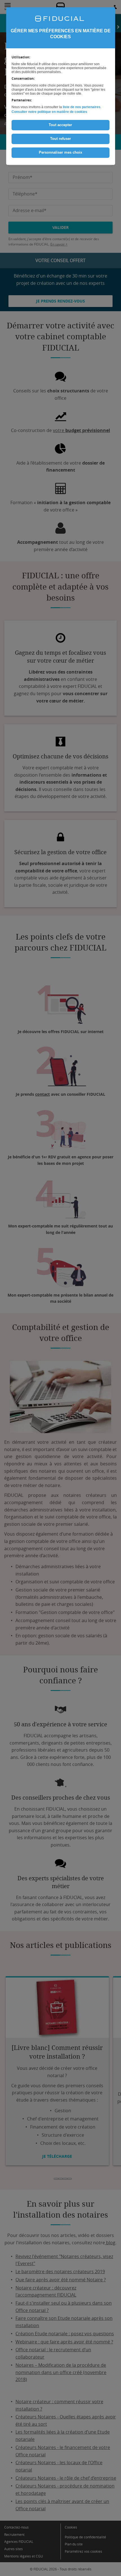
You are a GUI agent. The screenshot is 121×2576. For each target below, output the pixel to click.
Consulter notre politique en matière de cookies (49, 112)
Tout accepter (60, 125)
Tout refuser (60, 139)
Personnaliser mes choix (60, 152)
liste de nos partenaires (82, 107)
